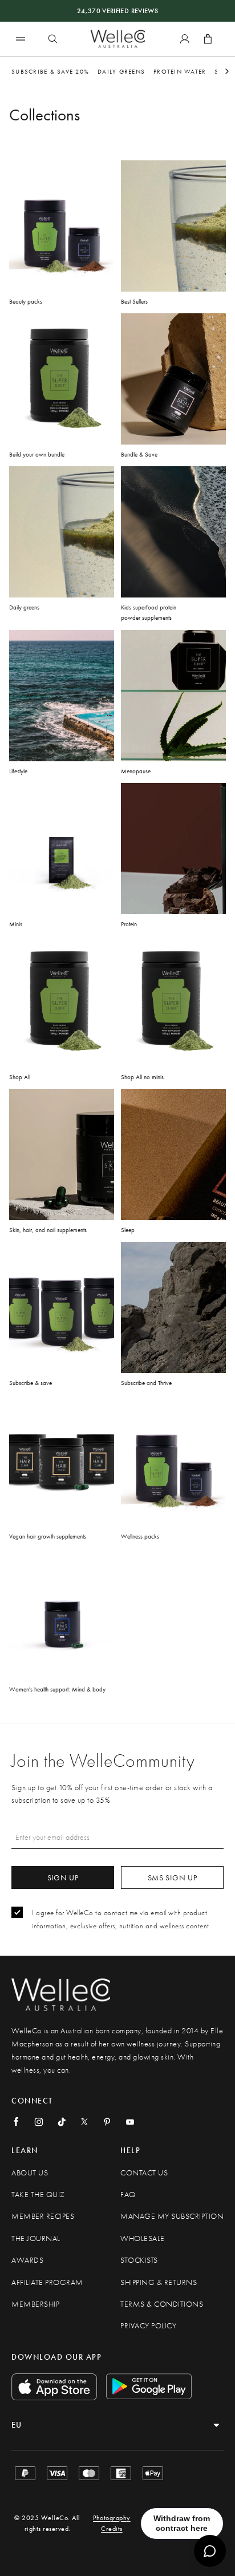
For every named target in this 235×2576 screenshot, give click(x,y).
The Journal (36, 2238)
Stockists (139, 2260)
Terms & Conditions (162, 2304)
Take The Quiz (38, 2195)
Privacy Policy (148, 2326)
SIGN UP (63, 1878)
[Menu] (21, 39)
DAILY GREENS (121, 71)
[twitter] (84, 2122)
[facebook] (16, 2122)
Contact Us (144, 2173)
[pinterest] (107, 2122)
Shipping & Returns (159, 2282)
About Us (30, 2173)
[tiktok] (62, 2122)
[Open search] (52, 39)
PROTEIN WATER (180, 71)
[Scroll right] (227, 71)
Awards (27, 2260)
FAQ (128, 2195)
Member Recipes (43, 2216)
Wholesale (143, 2238)
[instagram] (39, 2122)
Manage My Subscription (172, 2216)
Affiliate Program (47, 2282)
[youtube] (130, 2122)
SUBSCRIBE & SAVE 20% (50, 71)
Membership (35, 2304)
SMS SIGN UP (173, 1878)
